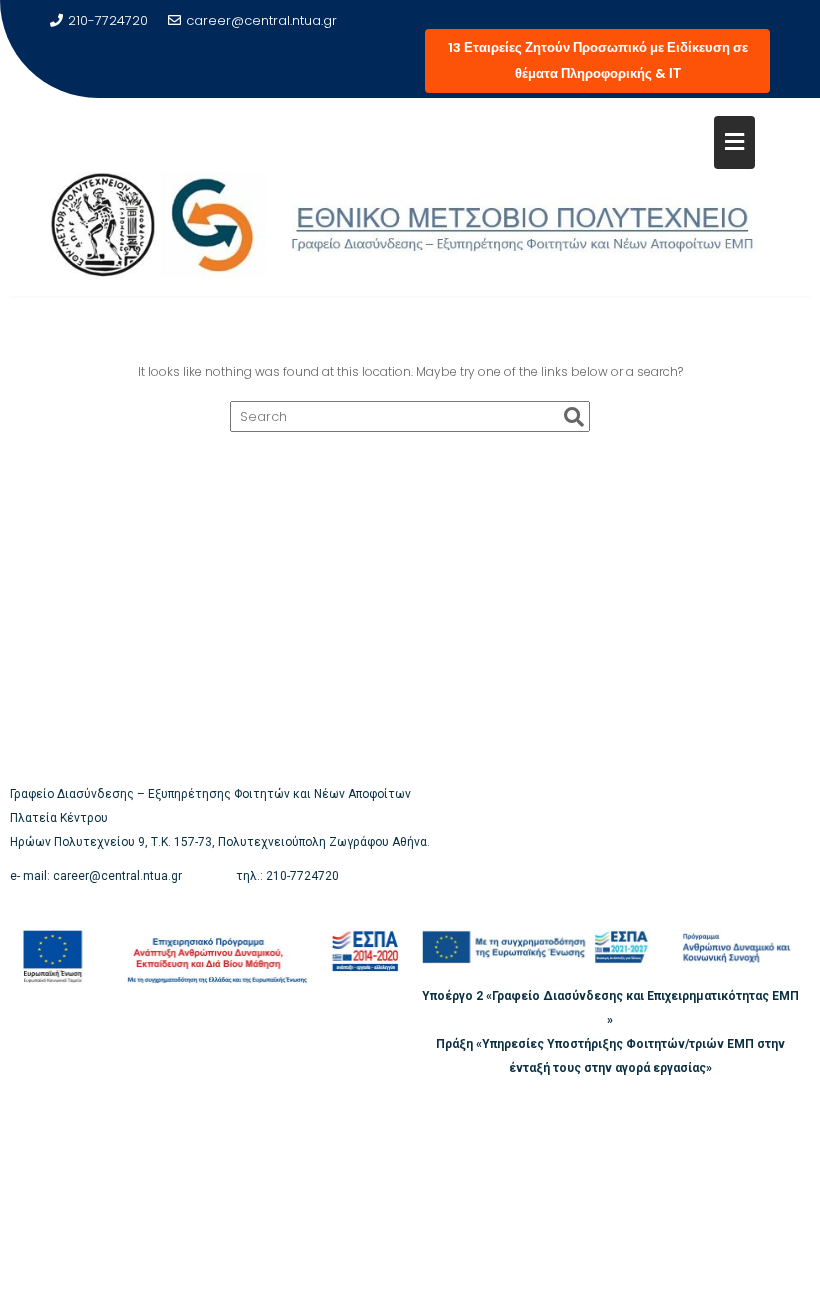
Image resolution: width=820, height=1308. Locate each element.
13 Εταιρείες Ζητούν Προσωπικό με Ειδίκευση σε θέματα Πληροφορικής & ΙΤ (598, 60)
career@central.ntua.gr (261, 20)
